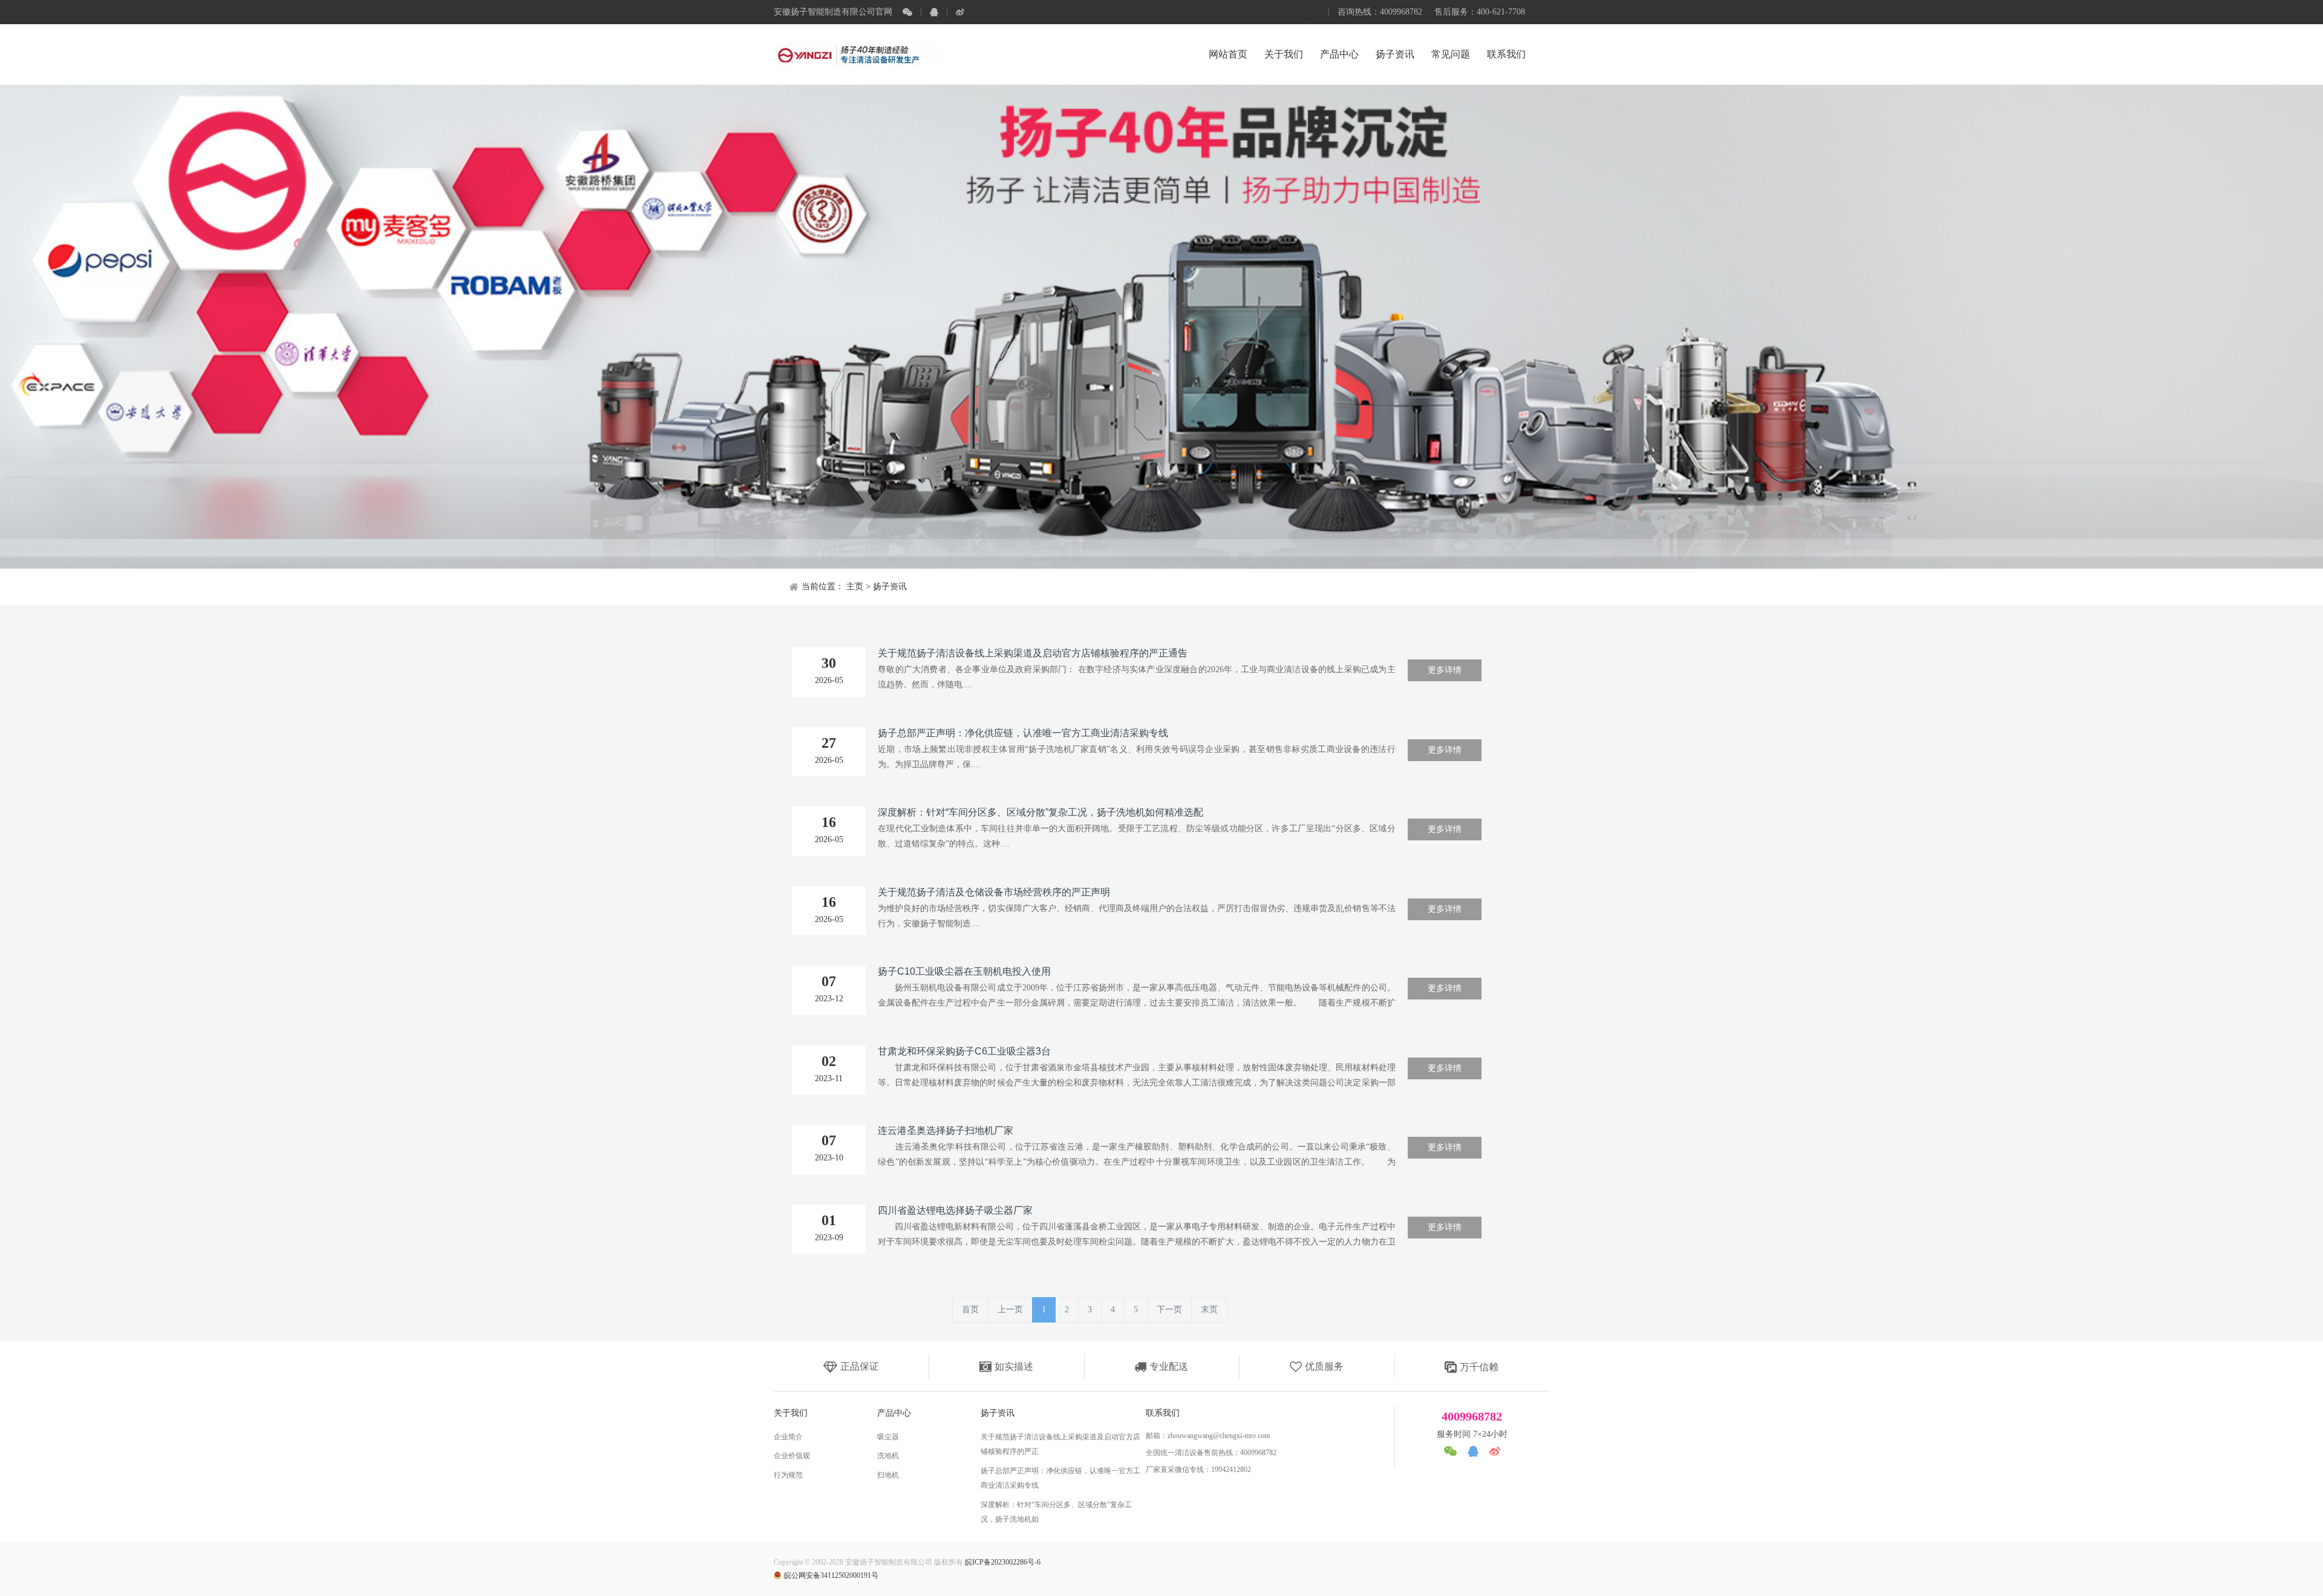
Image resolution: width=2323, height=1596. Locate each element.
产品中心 (1339, 54)
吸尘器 (888, 1437)
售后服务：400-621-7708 (1480, 12)
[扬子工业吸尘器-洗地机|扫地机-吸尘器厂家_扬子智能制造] (858, 54)
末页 (1209, 1310)
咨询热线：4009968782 (1380, 12)
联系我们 (1506, 54)
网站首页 (1228, 54)
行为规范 (788, 1475)
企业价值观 (792, 1456)
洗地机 (888, 1456)
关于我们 (1284, 54)
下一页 (1169, 1310)
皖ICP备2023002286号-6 (1003, 1562)
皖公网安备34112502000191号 (831, 1575)
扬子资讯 (1395, 54)
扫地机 (888, 1475)
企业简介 (788, 1437)
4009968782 (1472, 1416)
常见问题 (1451, 54)
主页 (855, 587)
